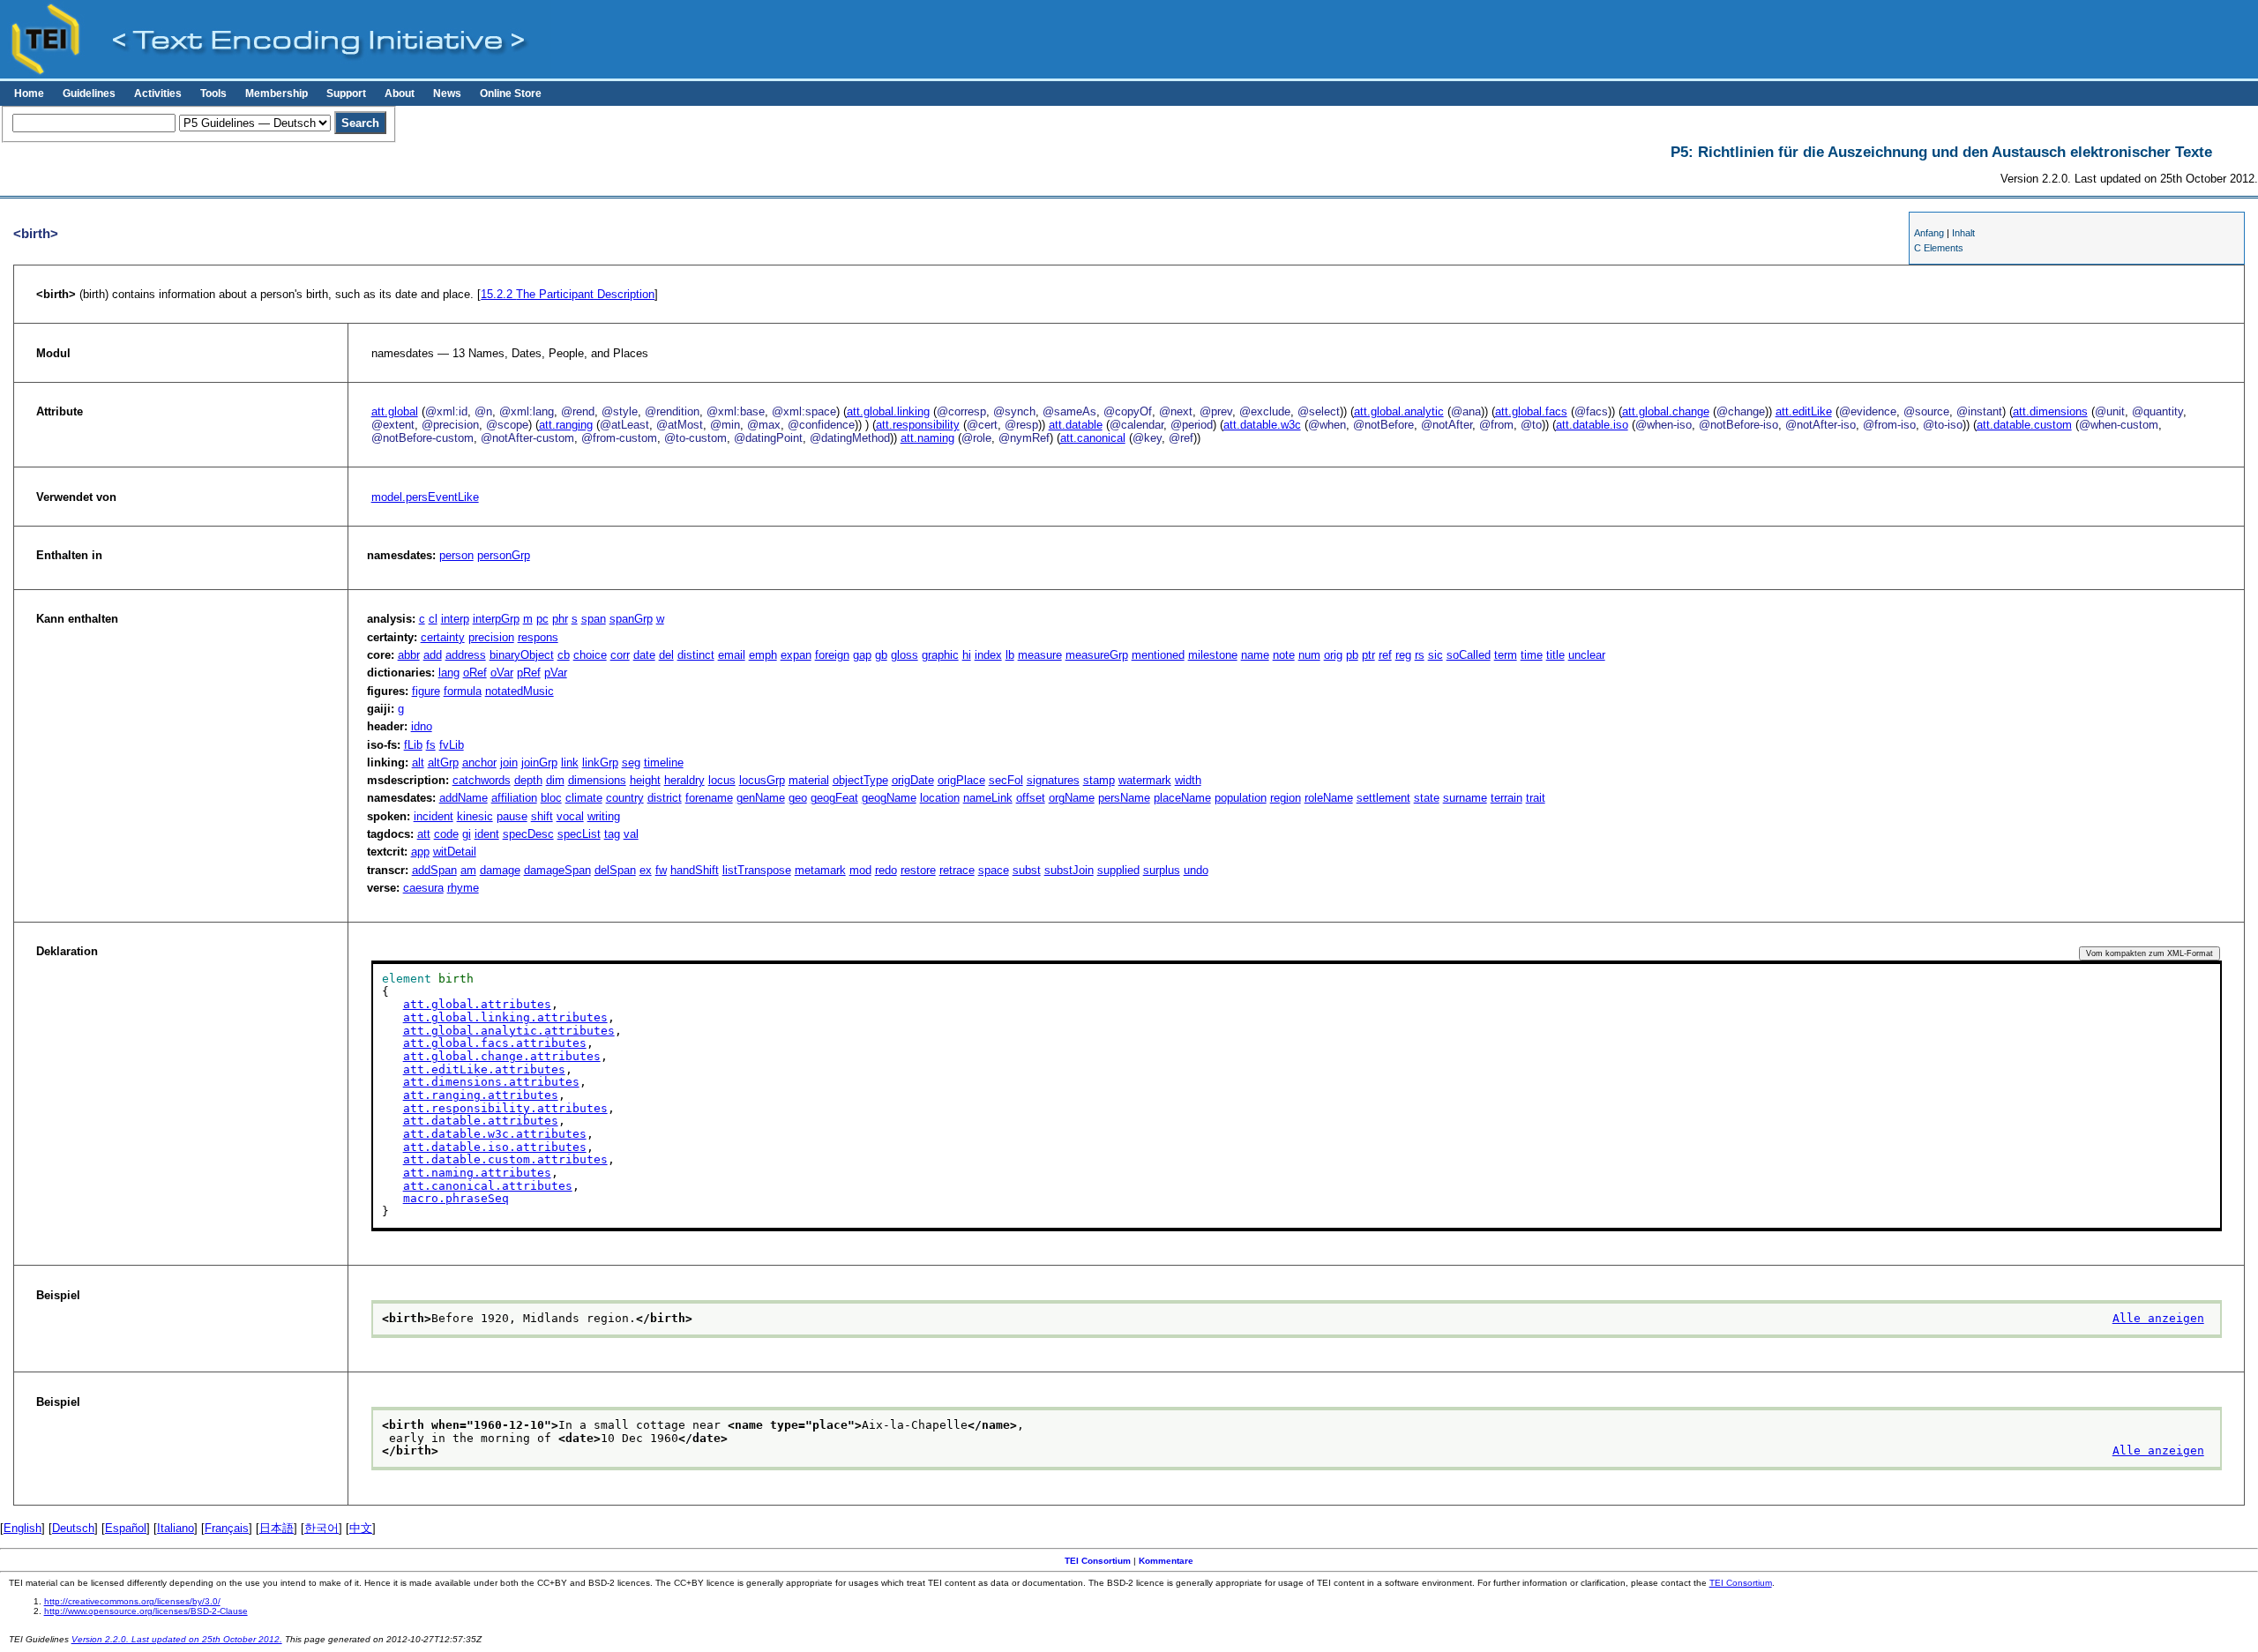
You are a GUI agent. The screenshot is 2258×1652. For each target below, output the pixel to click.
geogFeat (834, 798)
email (732, 655)
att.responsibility (918, 425)
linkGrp (600, 762)
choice (590, 655)
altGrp (443, 762)
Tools (213, 93)
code (446, 834)
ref (1385, 655)
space (994, 870)
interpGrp (496, 619)
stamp (1099, 780)
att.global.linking (888, 411)
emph (763, 655)
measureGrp (1097, 655)
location (940, 798)
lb (1010, 655)
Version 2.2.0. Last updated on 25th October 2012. (177, 1639)
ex (646, 870)
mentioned (1158, 655)
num (1309, 655)
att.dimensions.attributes (491, 1082)
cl (433, 619)
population (1241, 798)
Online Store (511, 93)
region (1286, 798)
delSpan (615, 870)
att (424, 834)
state (1427, 798)
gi (467, 834)
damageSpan (557, 870)
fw (661, 870)
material (809, 780)
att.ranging (566, 425)
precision (491, 637)
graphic (940, 655)
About (400, 93)
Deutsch (73, 1528)
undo (1196, 870)
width (1188, 780)
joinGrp (539, 762)
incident (434, 816)
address (466, 655)
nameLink (988, 798)
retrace (957, 870)
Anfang (1929, 233)
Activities (158, 93)
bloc (551, 798)
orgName (1072, 798)
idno (422, 726)
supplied (1118, 870)
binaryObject (522, 655)
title (1555, 655)
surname (1465, 798)
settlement (1383, 798)
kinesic (475, 816)
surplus (1162, 870)
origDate (913, 780)
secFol (1006, 780)
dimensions (597, 780)
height (645, 780)
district (665, 798)
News (447, 93)
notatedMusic (520, 691)
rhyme (463, 888)
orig (1333, 655)
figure (426, 691)
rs (1420, 655)
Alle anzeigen (2158, 1318)
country (625, 798)
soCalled (1469, 655)
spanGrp (631, 619)
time (1532, 655)
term (1506, 655)
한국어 (322, 1528)
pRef (529, 673)
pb (1352, 655)
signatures (1053, 780)
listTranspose (757, 870)
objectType (860, 780)
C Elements (1939, 248)
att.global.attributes (477, 1004)
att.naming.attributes (477, 1173)
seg (631, 762)
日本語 (277, 1528)
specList (579, 834)
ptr (1368, 655)
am (468, 870)
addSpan (434, 870)
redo (886, 870)
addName (464, 798)
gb (881, 655)
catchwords (482, 780)
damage (500, 870)
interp (455, 619)
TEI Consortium (1098, 1561)
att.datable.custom (2024, 425)
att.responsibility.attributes (505, 1108)
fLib (413, 745)
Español (126, 1528)
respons (538, 637)
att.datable (1076, 425)
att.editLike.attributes (484, 1069)
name (1255, 655)
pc (542, 619)
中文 (361, 1528)
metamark (820, 870)
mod (860, 870)
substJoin (1069, 870)
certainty (443, 637)
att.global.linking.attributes (505, 1017)
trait (1536, 798)
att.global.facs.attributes (495, 1043)
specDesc (528, 834)
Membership (277, 93)
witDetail (455, 852)
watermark (1145, 780)
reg (1403, 655)
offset (1031, 798)
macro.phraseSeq (456, 1198)
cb (564, 655)
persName (1124, 798)
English (22, 1528)
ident (487, 834)
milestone (1213, 655)
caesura (423, 888)
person (456, 555)
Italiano (176, 1528)
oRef (475, 673)
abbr (409, 655)
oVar (502, 673)
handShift (695, 870)
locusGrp (762, 780)
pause (512, 816)
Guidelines (89, 93)
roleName (1329, 798)
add (433, 655)
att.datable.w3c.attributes (495, 1134)
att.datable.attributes (481, 1121)
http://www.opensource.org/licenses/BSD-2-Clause (146, 1611)
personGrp (504, 555)
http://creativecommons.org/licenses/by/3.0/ (132, 1601)
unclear (1587, 655)
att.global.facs (1531, 411)
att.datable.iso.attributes (495, 1147)
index (988, 655)
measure (1040, 655)
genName (761, 798)
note (1284, 655)
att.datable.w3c (1262, 425)
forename (709, 798)
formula (463, 691)
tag (612, 834)
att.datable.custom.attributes (505, 1159)
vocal (570, 816)
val (631, 834)
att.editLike (1804, 411)
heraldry (684, 780)
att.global (395, 411)
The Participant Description (568, 294)
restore (918, 870)
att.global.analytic (1399, 411)
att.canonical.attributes (488, 1186)
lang (449, 673)
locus (722, 780)
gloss (905, 655)
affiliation (514, 798)
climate (584, 798)
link (570, 762)
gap (862, 655)
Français (227, 1528)
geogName (889, 798)
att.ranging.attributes (481, 1095)
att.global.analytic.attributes (509, 1031)
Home (29, 93)
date (644, 655)
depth (528, 780)
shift (542, 816)
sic (1436, 655)
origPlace (961, 780)
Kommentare (1166, 1561)
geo (798, 798)
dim (555, 780)
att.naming (927, 438)
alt (418, 762)
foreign (832, 655)
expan (796, 655)
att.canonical (1093, 438)
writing (604, 816)
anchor (479, 762)
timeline (664, 762)
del (666, 655)
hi (967, 655)
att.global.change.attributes (502, 1056)
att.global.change (1666, 411)
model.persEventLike (425, 497)
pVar (556, 673)
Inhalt (1963, 233)
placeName (1182, 798)
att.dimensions (2050, 411)
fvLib (452, 745)
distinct (696, 655)
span (594, 619)
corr (620, 655)
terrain (1507, 798)
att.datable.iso (1592, 425)
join (509, 762)
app (420, 852)
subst (1027, 870)
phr (560, 619)
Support (346, 93)
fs (431, 745)
